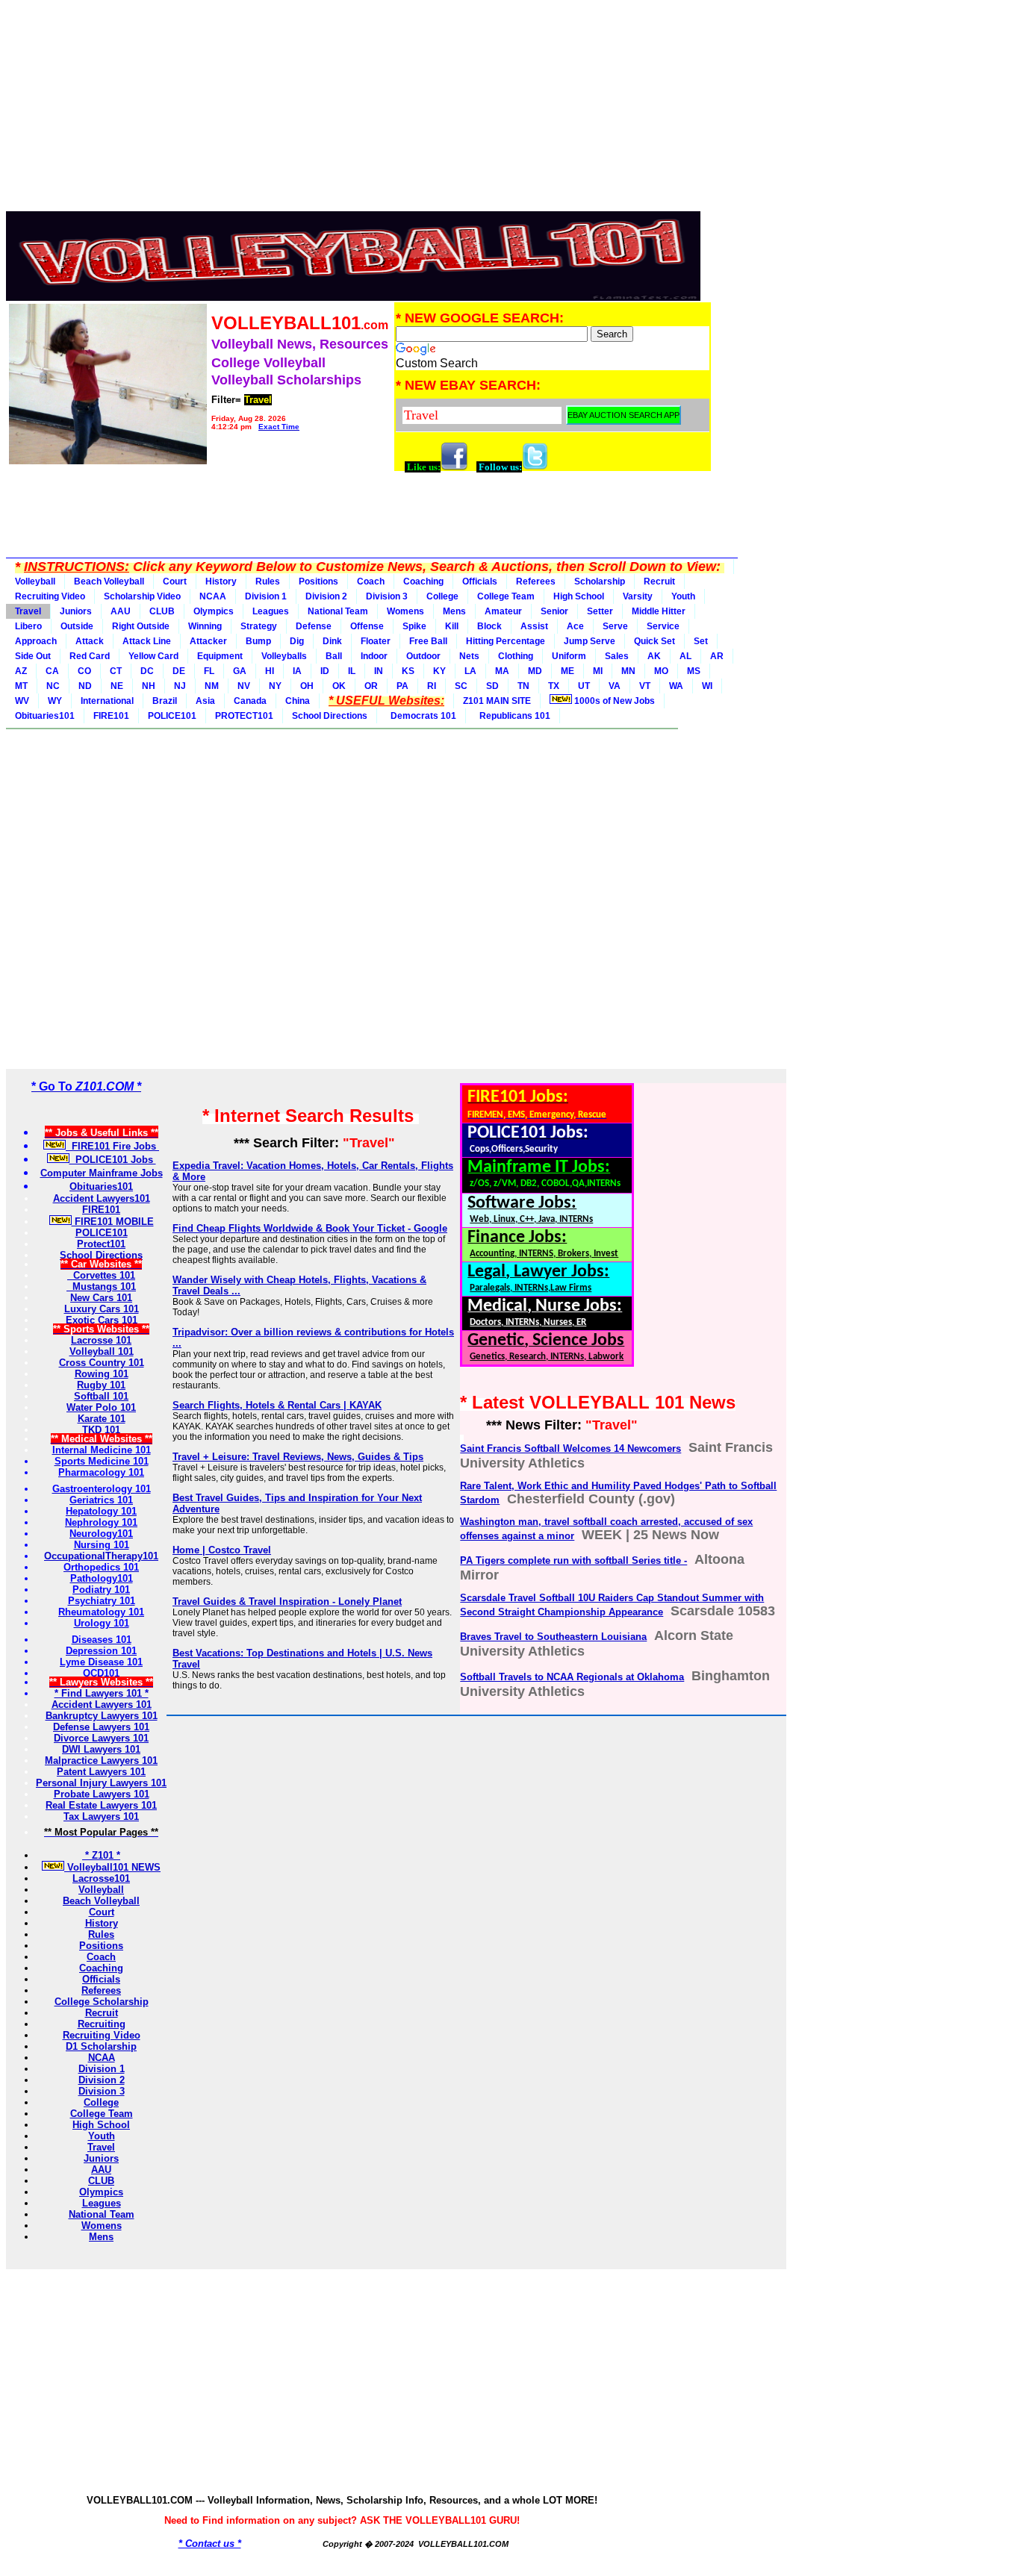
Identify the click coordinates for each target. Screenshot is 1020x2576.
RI (432, 686)
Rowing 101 (102, 1374)
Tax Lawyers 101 (101, 1816)
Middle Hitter (659, 611)
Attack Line (147, 641)
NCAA (213, 596)
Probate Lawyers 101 (102, 1794)
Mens (454, 611)
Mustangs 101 (101, 1287)
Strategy (259, 626)
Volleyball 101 (102, 1351)
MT (21, 686)
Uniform (569, 656)
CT (116, 671)
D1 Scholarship (101, 2046)
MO (661, 671)
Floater (376, 641)
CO (84, 671)
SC (461, 686)
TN (523, 686)
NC (53, 686)
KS (408, 671)
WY (55, 701)
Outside (77, 626)
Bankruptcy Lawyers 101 (102, 1716)
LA (470, 671)
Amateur (503, 611)
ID (325, 671)
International (107, 701)
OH (307, 686)
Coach (371, 581)
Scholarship (600, 581)
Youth (683, 596)
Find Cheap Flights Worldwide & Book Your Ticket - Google (310, 1228)
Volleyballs (284, 656)
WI (707, 686)
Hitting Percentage (506, 641)
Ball (334, 656)
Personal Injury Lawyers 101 (101, 1783)
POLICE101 (172, 716)
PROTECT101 (244, 716)
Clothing (516, 656)
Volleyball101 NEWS (112, 1867)
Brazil (165, 701)
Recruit (659, 581)
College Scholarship (102, 2002)
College (442, 596)
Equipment (220, 656)
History (221, 581)
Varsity (638, 596)
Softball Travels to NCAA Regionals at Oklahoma (572, 1677)
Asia (205, 701)
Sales (617, 656)
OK (339, 686)
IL (352, 671)
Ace (575, 626)
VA (615, 686)
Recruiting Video (50, 596)
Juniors (76, 611)
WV (22, 701)
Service (663, 626)
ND (85, 686)
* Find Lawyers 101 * (102, 1693)
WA (676, 686)
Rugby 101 (101, 1385)
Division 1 (266, 596)
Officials (480, 581)
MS (694, 671)
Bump (258, 641)
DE (179, 671)
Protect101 (101, 1244)
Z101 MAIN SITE (497, 701)
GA (240, 671)
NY (275, 686)
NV (244, 686)
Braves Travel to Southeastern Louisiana (553, 1637)
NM (212, 686)
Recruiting (102, 2024)
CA (52, 671)
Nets (469, 656)
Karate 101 (102, 1419)
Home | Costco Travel (222, 1550)
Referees (536, 581)
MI (598, 671)
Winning (205, 626)
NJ (180, 686)
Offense (367, 626)
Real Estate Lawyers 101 (101, 1805)
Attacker (208, 641)
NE (117, 686)
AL (685, 656)
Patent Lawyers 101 (101, 1772)
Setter (600, 611)
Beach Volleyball (109, 581)
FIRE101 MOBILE (113, 1222)
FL (209, 671)
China (298, 701)
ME (567, 671)
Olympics (214, 611)
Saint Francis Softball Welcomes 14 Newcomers (570, 1448)
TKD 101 (101, 1430)
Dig (297, 641)
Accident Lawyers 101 (102, 1705)
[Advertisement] (359, 110)
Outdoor (423, 656)
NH (149, 686)
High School (579, 596)
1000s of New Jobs (613, 701)
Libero (28, 626)
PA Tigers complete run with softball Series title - (573, 1560)
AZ (21, 671)
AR (717, 656)
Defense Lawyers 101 (101, 1727)
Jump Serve (590, 641)
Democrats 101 (421, 716)
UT (584, 686)
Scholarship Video (142, 596)
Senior (554, 611)
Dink (332, 641)
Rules (268, 581)
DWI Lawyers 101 (101, 1749)
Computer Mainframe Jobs (102, 1173)
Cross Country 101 (102, 1363)
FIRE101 (111, 716)
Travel (28, 611)
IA (297, 671)
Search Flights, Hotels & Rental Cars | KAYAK (277, 1405)
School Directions (330, 716)
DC (147, 671)
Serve (615, 626)
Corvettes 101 (101, 1275)
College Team (506, 596)
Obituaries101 (45, 716)
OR (371, 686)
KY (439, 671)
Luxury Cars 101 (102, 1309)
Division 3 (387, 596)
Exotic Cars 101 (102, 1320)
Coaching (423, 581)
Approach (36, 641)
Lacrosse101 (101, 1878)
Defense (314, 626)
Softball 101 (101, 1396)
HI (270, 671)
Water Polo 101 (101, 1407)
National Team (338, 611)
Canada (250, 701)
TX (554, 686)
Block (489, 626)
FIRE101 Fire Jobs (112, 1146)
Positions (318, 581)
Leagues (271, 611)
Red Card (90, 656)
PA (402, 686)
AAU (121, 611)
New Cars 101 (101, 1298)
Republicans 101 (513, 716)
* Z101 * (101, 1855)
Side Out (33, 656)
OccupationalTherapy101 (101, 1556)
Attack (90, 641)
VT (645, 686)
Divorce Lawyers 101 (101, 1738)
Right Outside (141, 626)
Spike (414, 626)
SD (492, 686)
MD (535, 671)
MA (502, 671)
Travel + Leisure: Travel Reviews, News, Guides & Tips (298, 1457)
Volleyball (35, 581)
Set (701, 641)
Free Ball (428, 641)
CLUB (162, 611)
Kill (452, 626)
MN (628, 671)
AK (654, 656)
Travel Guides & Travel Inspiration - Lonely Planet (287, 1602)
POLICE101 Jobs (113, 1160)
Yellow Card (153, 656)
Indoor (374, 656)
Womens (405, 611)
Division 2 (326, 596)
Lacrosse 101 (101, 1340)
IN (379, 671)
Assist (534, 626)
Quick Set (654, 641)
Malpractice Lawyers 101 (101, 1761)
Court (175, 581)
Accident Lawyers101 (102, 1198)
